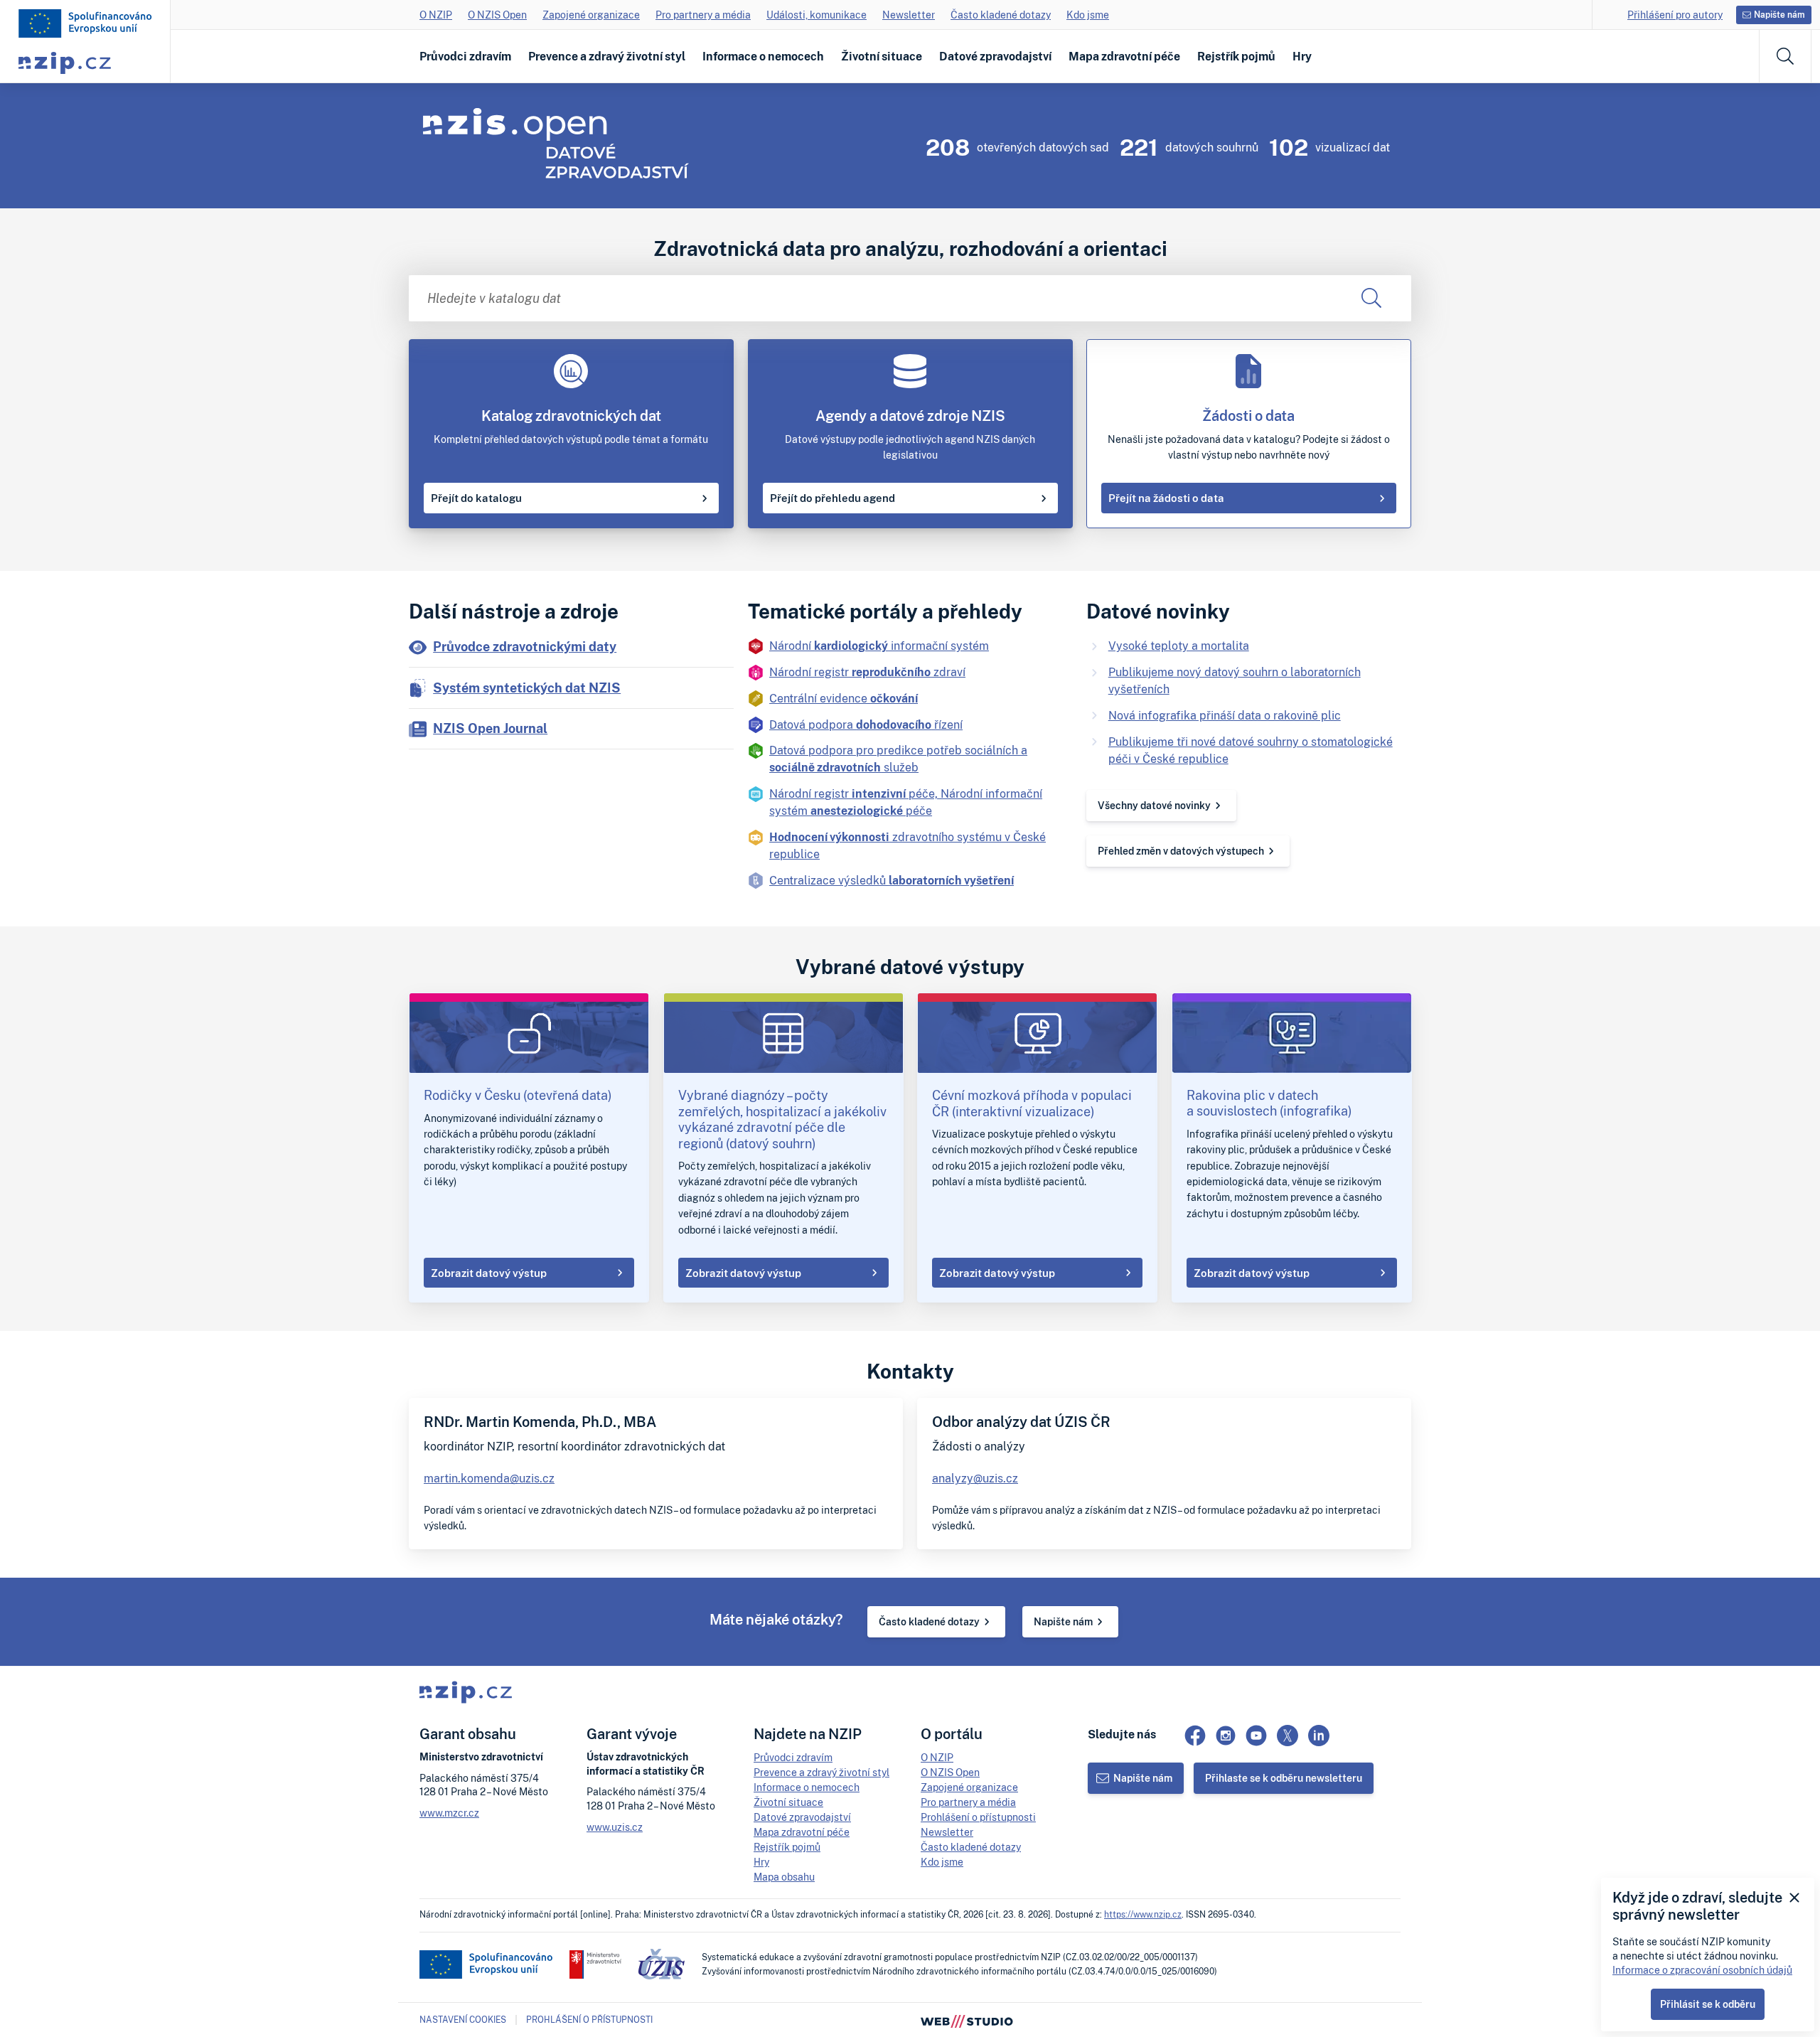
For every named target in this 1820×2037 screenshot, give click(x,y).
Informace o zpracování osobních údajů (1702, 1970)
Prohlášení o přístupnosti (978, 1817)
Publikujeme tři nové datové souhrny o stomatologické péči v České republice (1251, 750)
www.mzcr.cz (449, 1813)
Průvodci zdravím (465, 56)
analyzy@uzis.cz (975, 1478)
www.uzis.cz (615, 1827)
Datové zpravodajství (995, 56)
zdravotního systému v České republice (908, 845)
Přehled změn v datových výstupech (1181, 851)
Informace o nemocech (763, 56)
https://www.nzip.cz (1143, 1914)
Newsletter (909, 15)
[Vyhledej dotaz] (1371, 298)
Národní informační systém (879, 646)
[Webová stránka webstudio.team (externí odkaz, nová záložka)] (967, 2020)
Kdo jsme (1088, 15)
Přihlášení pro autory (1675, 15)
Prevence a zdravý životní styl (607, 56)
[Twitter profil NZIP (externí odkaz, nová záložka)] (1288, 1736)
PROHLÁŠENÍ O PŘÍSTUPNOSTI (589, 2020)
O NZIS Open (497, 15)
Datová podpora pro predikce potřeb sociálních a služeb (898, 759)
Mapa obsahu (784, 1877)
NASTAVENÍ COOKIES (463, 2020)
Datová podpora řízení (866, 725)
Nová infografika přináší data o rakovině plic (1225, 715)
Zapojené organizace (591, 15)
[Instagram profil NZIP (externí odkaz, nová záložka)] (1226, 1736)
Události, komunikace (817, 15)
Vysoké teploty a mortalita (1179, 646)
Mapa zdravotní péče (1124, 56)
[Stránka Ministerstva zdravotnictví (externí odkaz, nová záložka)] (595, 1964)
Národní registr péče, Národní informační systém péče (906, 802)
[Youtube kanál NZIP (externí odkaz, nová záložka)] (1256, 1736)
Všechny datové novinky (1154, 805)
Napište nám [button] (1779, 15)
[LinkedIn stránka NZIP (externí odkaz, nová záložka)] (1319, 1736)
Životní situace (882, 56)
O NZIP (436, 15)
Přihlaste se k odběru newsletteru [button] (1284, 1778)
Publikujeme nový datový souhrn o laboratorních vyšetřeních (1235, 680)
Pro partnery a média (703, 15)
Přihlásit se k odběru (1708, 2004)
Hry (1302, 56)
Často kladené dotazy (1001, 15)
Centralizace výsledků (892, 880)
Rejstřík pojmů (1236, 56)
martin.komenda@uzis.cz (489, 1478)
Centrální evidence (844, 698)
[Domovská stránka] (85, 23)
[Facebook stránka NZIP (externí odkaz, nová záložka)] (1195, 1736)
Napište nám (1063, 1621)
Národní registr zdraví (867, 672)
